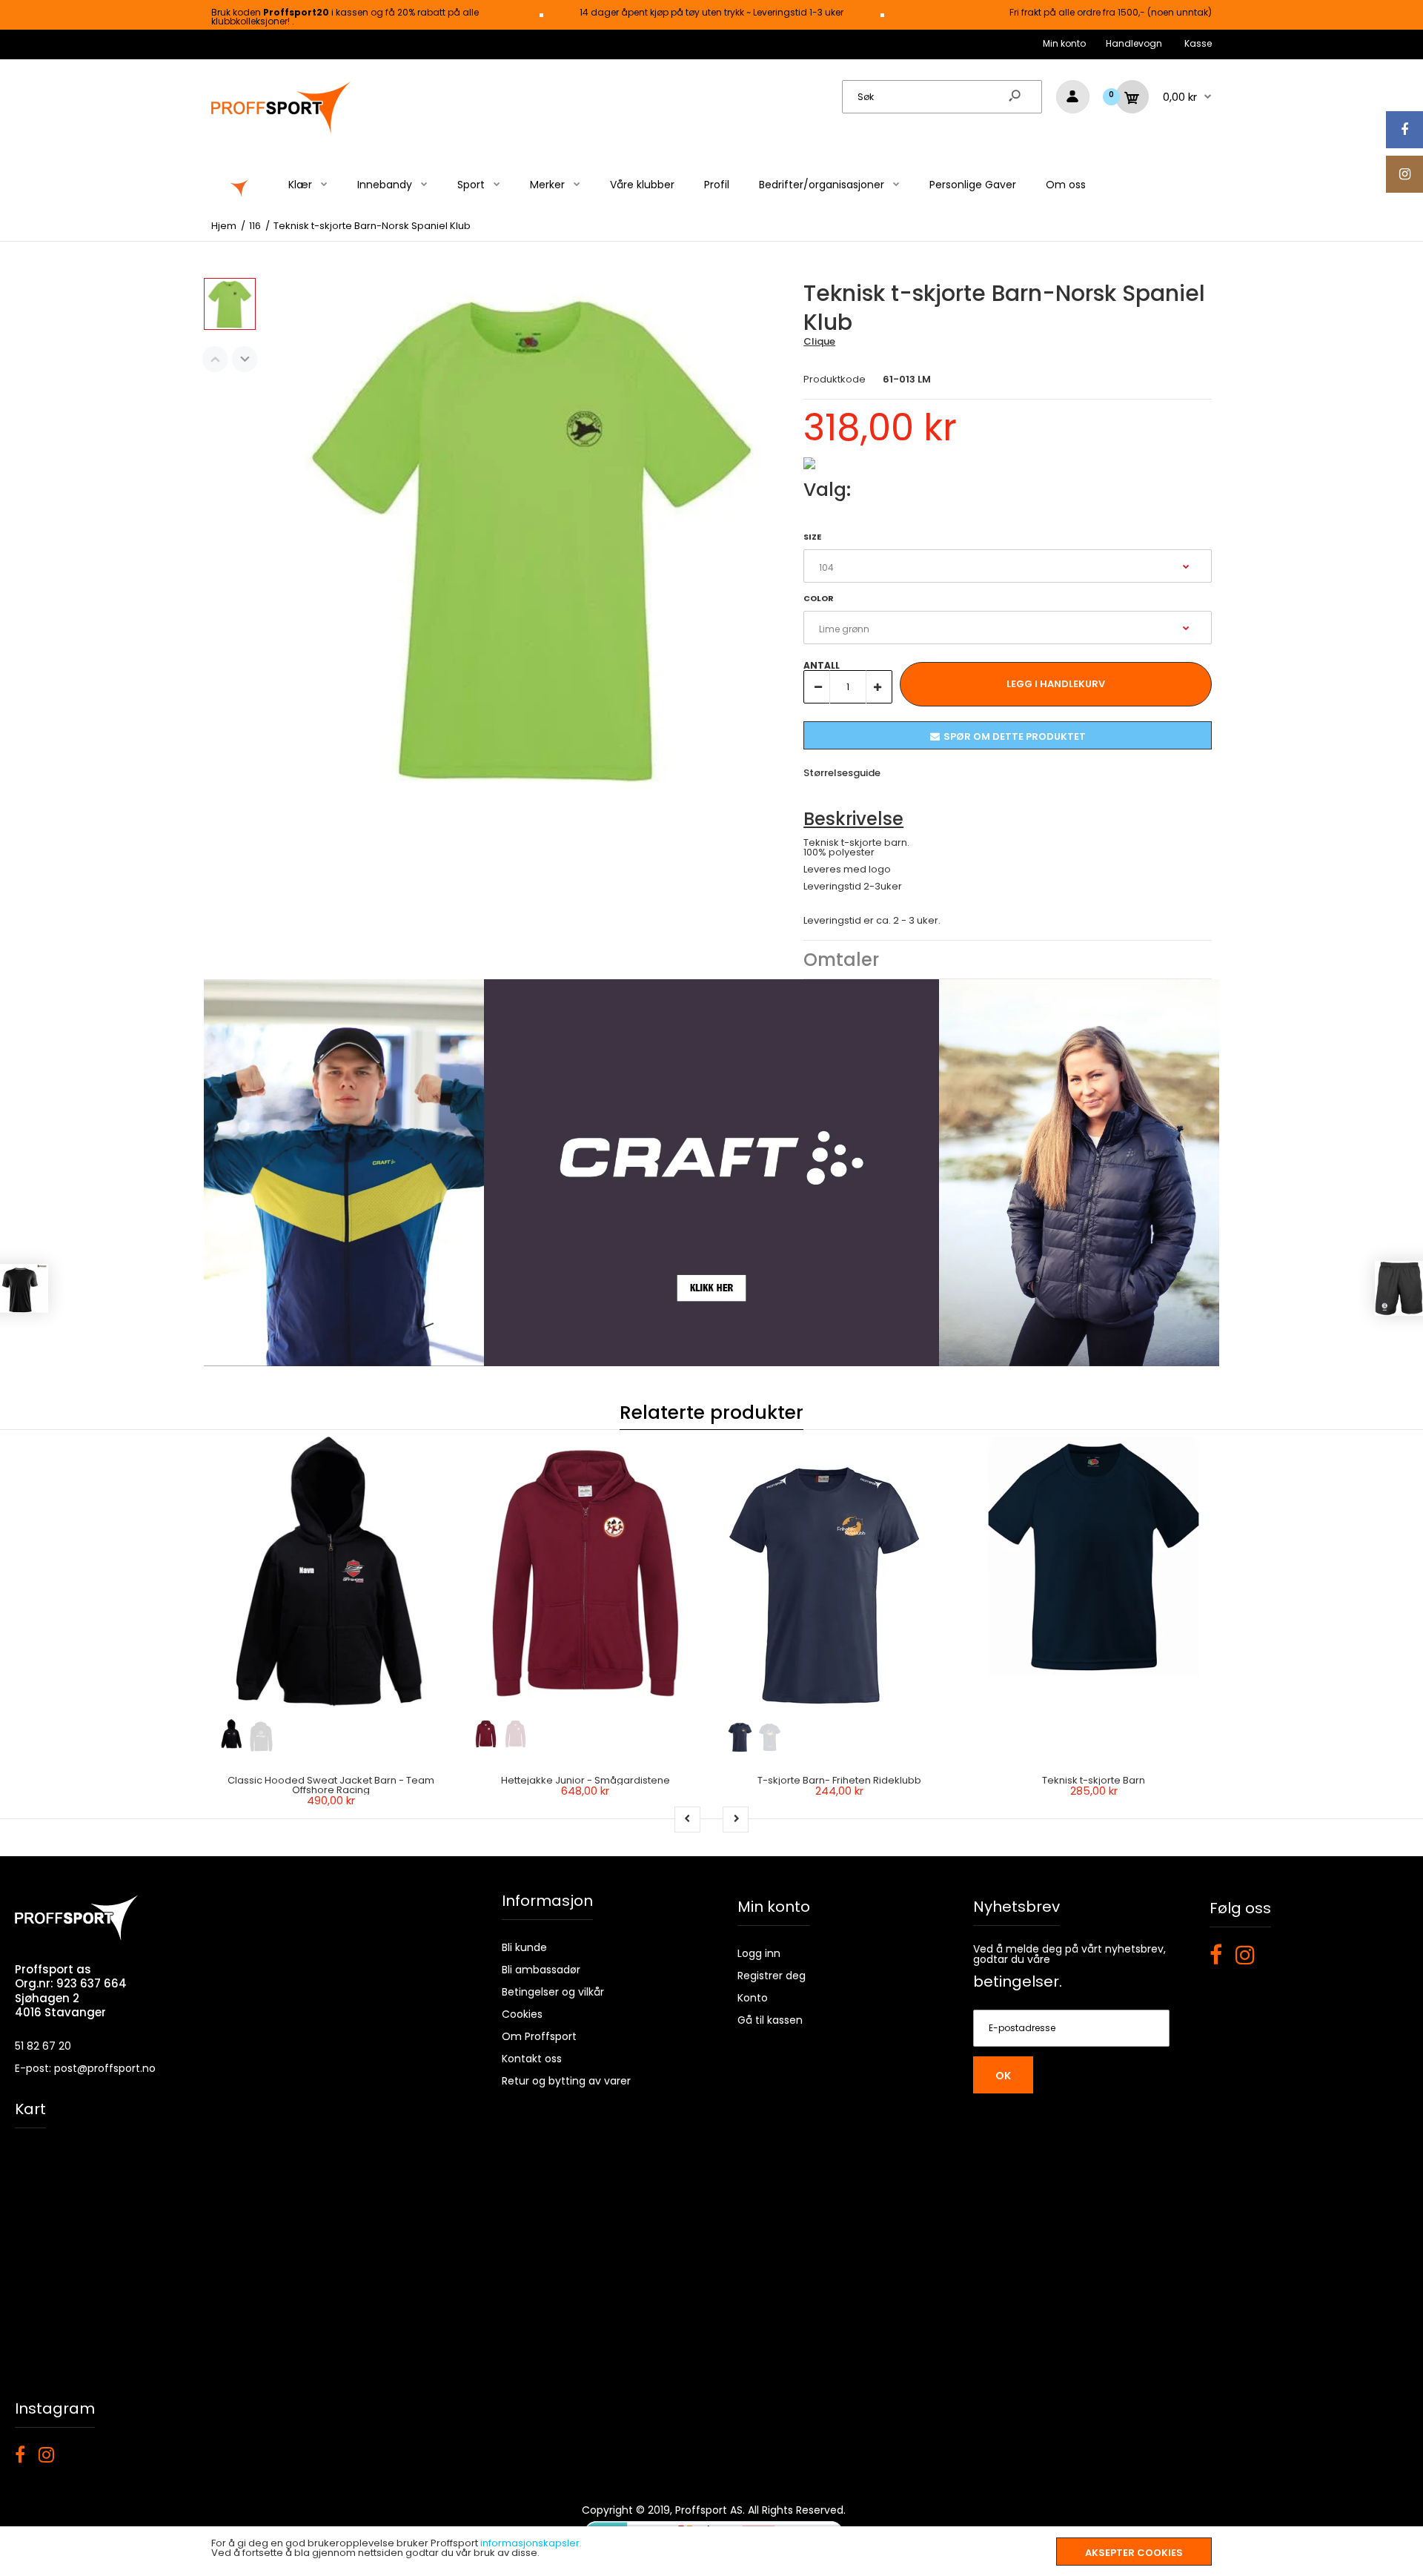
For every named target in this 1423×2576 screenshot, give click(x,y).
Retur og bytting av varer (566, 2081)
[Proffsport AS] (282, 132)
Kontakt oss (532, 2059)
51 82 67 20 (43, 2046)
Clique (819, 341)
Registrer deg (772, 1976)
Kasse (1198, 43)
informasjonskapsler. (531, 2543)
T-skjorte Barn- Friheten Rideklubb (839, 1780)
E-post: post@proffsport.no (85, 2068)
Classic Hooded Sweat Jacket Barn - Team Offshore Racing (331, 1785)
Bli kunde (524, 1947)
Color (819, 598)
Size (812, 537)
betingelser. (1018, 1981)
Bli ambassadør (541, 1970)
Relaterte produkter (711, 1413)
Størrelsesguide (842, 773)
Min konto (1064, 43)
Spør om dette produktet (1015, 736)
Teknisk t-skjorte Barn (1094, 1780)
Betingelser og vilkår (553, 1992)
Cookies (522, 2014)
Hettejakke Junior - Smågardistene (586, 1780)
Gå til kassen (770, 2020)
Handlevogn (1134, 43)
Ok (1003, 2076)
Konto (753, 1998)
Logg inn (759, 1953)
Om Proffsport (539, 2036)
